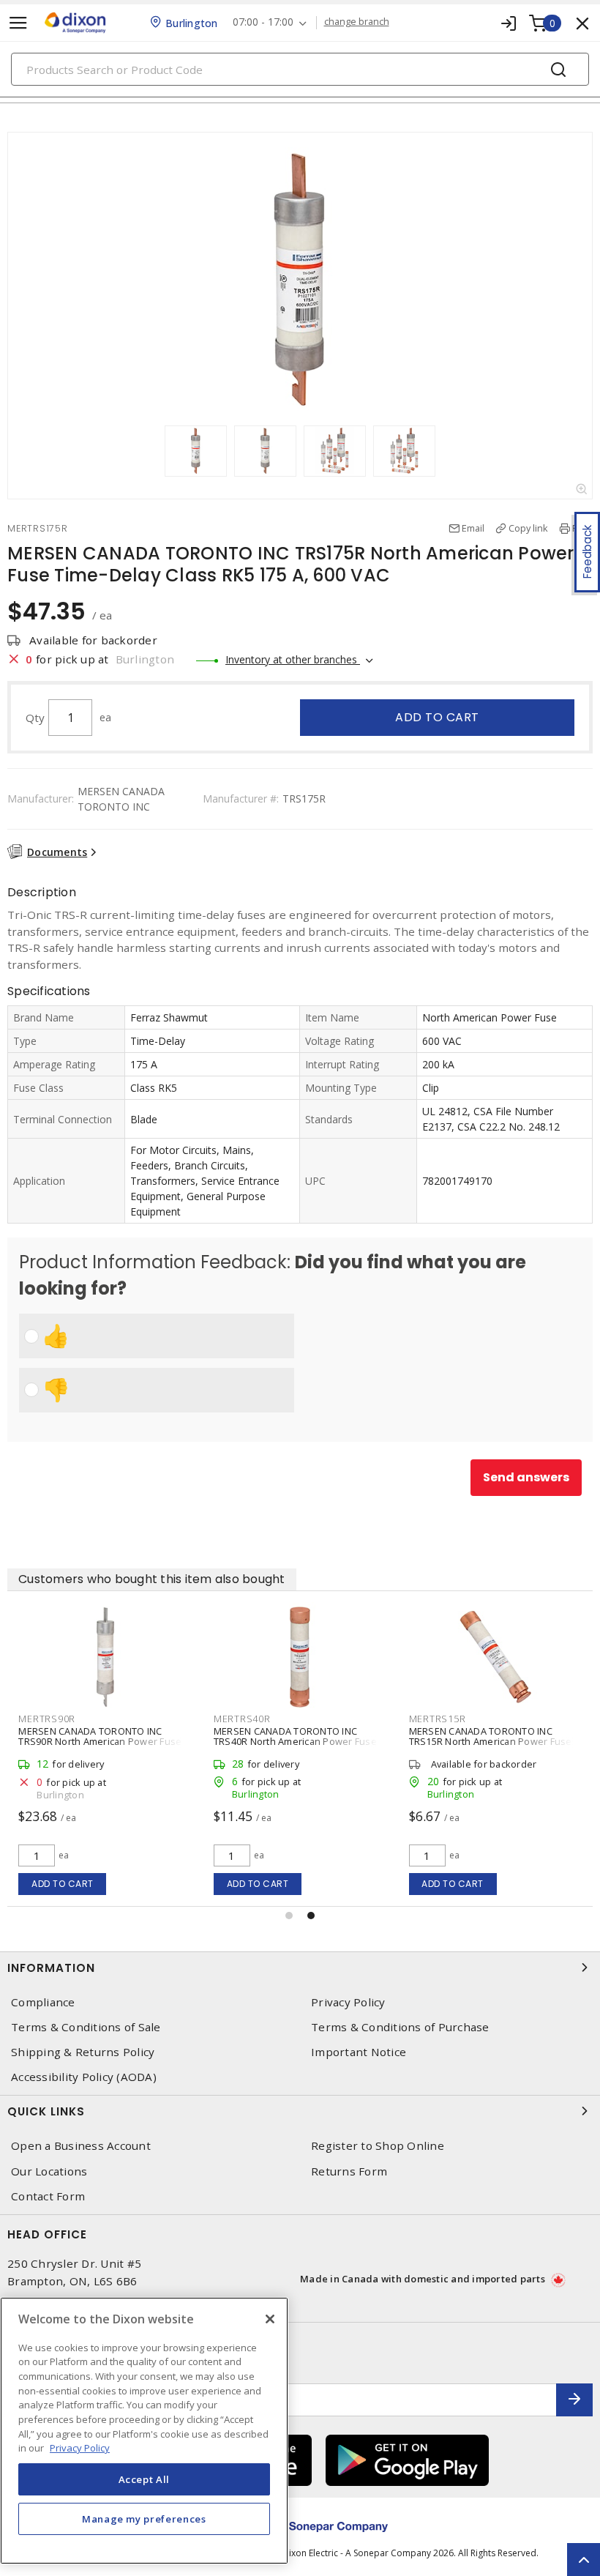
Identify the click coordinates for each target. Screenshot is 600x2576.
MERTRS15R (438, 1719)
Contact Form (48, 2196)
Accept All (145, 2479)
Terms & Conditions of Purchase (400, 2027)
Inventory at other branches (293, 659)
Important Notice (359, 2052)
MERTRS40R (242, 1719)
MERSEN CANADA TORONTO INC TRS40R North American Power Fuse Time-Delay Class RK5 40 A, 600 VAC (295, 1741)
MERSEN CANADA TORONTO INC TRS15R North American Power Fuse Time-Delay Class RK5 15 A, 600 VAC (491, 1741)
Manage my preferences (144, 2519)
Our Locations (49, 2171)
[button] (289, 1916)
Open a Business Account (81, 2146)
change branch (357, 22)
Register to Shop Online (378, 2146)
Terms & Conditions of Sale (86, 2027)
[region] (144, 2431)
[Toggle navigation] (18, 23)
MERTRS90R (47, 1719)
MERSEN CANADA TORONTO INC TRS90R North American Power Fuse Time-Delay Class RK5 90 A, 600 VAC (100, 1741)
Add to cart (437, 717)
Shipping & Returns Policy (83, 2052)
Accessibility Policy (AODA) (84, 2077)
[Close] (270, 2319)
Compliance (43, 2002)
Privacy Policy (348, 2002)
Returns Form (349, 2171)
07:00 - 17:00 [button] (263, 22)
